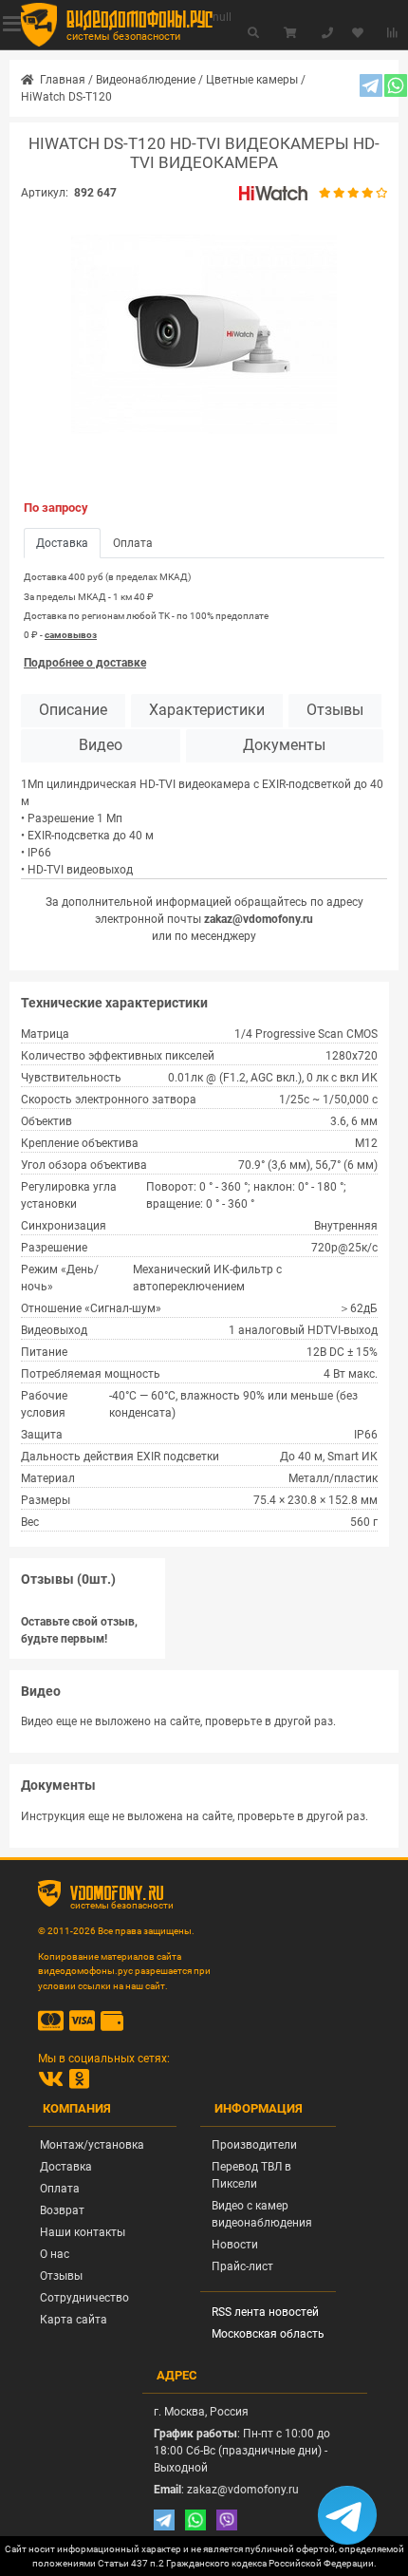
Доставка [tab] (62, 543)
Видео (101, 745)
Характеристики (207, 710)
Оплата (60, 2189)
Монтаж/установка (92, 2145)
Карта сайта (74, 2320)
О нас (55, 2254)
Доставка (66, 2167)
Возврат (62, 2210)
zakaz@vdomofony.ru (259, 919)
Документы (284, 745)
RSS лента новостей (265, 2312)
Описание (73, 710)
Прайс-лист (242, 2266)
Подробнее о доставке (85, 663)
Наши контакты (83, 2232)
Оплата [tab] (133, 543)
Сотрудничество (84, 2298)
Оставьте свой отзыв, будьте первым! (79, 1630)
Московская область (268, 2334)
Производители (254, 2145)
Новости (235, 2245)
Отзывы (335, 710)
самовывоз (71, 635)
